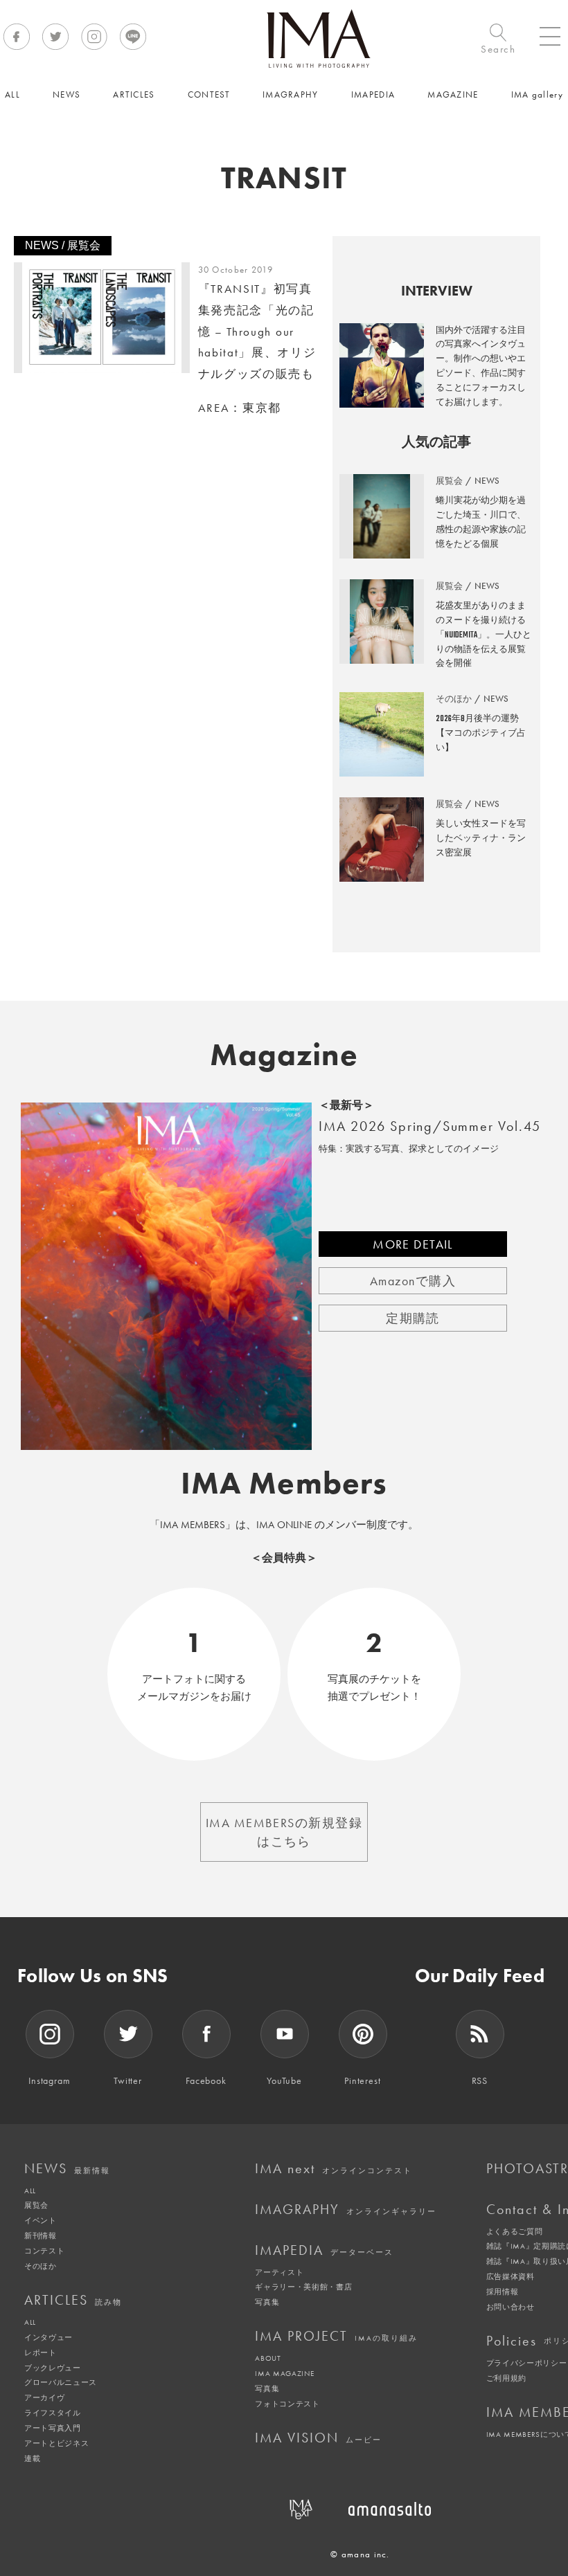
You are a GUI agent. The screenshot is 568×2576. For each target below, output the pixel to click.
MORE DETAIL (413, 1244)
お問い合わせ (511, 2307)
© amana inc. (360, 2554)
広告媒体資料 (511, 2276)
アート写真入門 (53, 2428)
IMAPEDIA (324, 2250)
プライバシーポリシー (527, 2363)
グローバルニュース (61, 2382)
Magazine (284, 1055)
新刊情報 (41, 2235)
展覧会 (36, 2205)
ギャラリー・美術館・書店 (303, 2287)
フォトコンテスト (287, 2404)
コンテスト (44, 2251)
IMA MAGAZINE (284, 2373)
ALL (30, 2190)
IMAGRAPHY (346, 2209)
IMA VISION (318, 2438)
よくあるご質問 (515, 2231)
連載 (32, 2458)
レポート (41, 2352)
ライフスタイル (53, 2413)
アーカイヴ (44, 2397)
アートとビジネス (56, 2443)
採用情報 (503, 2292)
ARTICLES (73, 2300)
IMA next (334, 2168)
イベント (41, 2220)
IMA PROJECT (336, 2336)
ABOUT (268, 2358)
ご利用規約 (506, 2378)
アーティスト (279, 2272)
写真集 (267, 2302)
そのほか (41, 2266)
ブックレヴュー (53, 2368)
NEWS (67, 2168)
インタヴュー (48, 2337)
